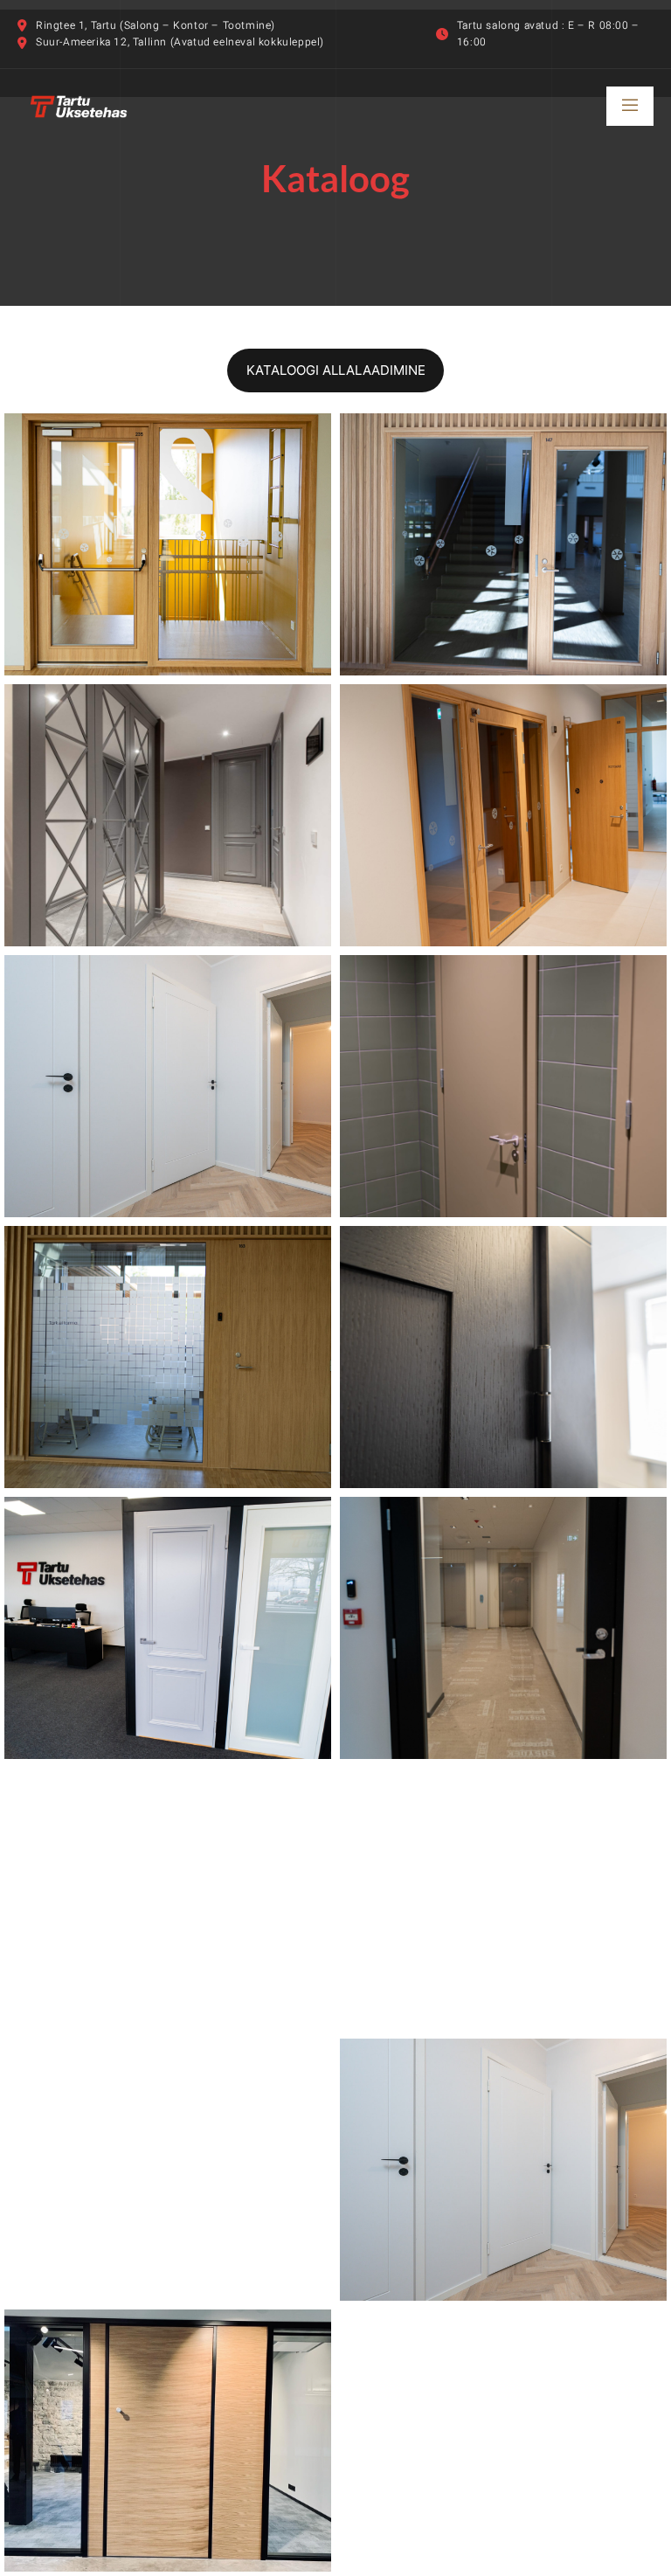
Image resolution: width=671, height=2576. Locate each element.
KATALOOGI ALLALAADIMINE (336, 370)
